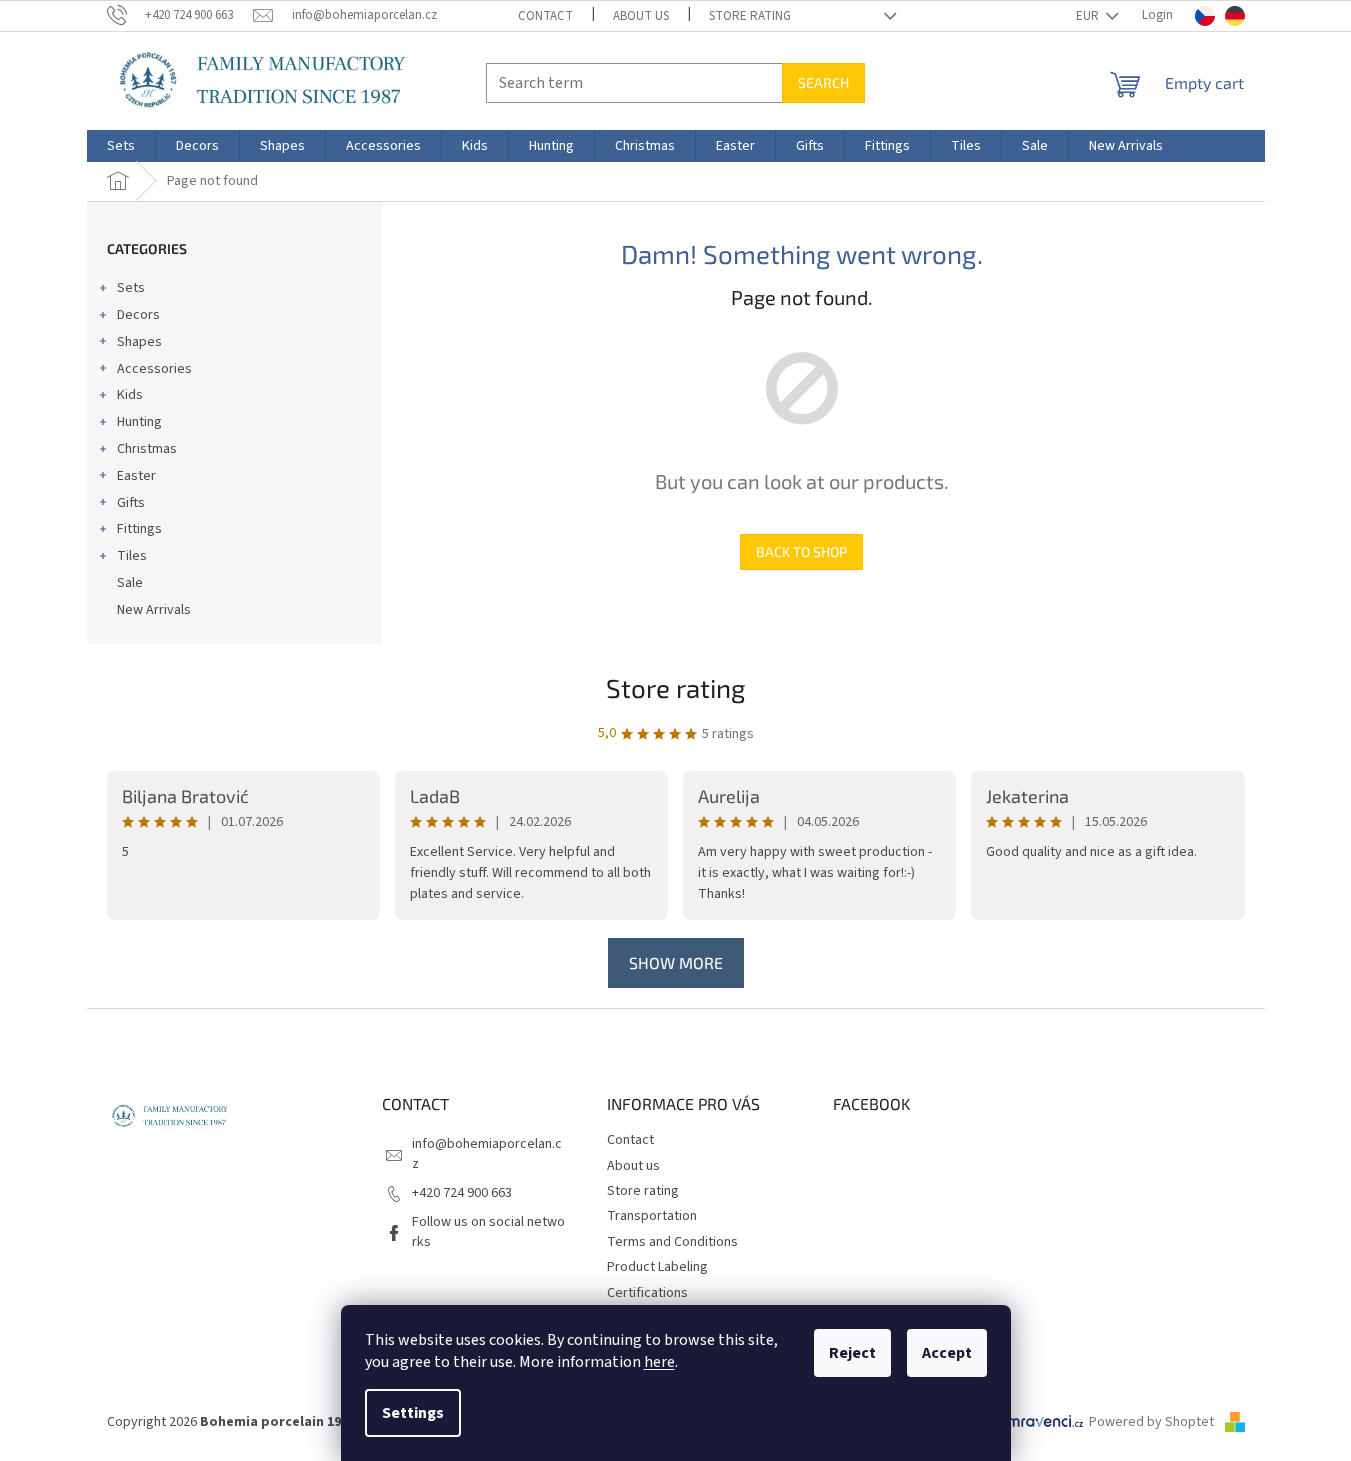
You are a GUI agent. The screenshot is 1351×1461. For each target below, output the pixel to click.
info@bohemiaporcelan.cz (487, 1153)
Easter (136, 476)
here (659, 1362)
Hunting (139, 422)
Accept (947, 1353)
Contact (545, 16)
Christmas (147, 449)
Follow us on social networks (488, 1231)
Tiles (132, 556)
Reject (852, 1353)
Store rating (750, 16)
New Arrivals (154, 610)
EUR (1089, 16)
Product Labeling (657, 1267)
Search (823, 82)
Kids (130, 395)
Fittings (139, 529)
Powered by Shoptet (1153, 1422)
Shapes (139, 342)
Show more (676, 962)
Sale (130, 583)
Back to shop (801, 551)
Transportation (652, 1216)
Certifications (647, 1293)
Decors (138, 315)
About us (641, 16)
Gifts (131, 503)
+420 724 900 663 (462, 1193)
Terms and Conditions (672, 1242)
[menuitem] (121, 146)
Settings (413, 1413)
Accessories (154, 369)
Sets (131, 288)
